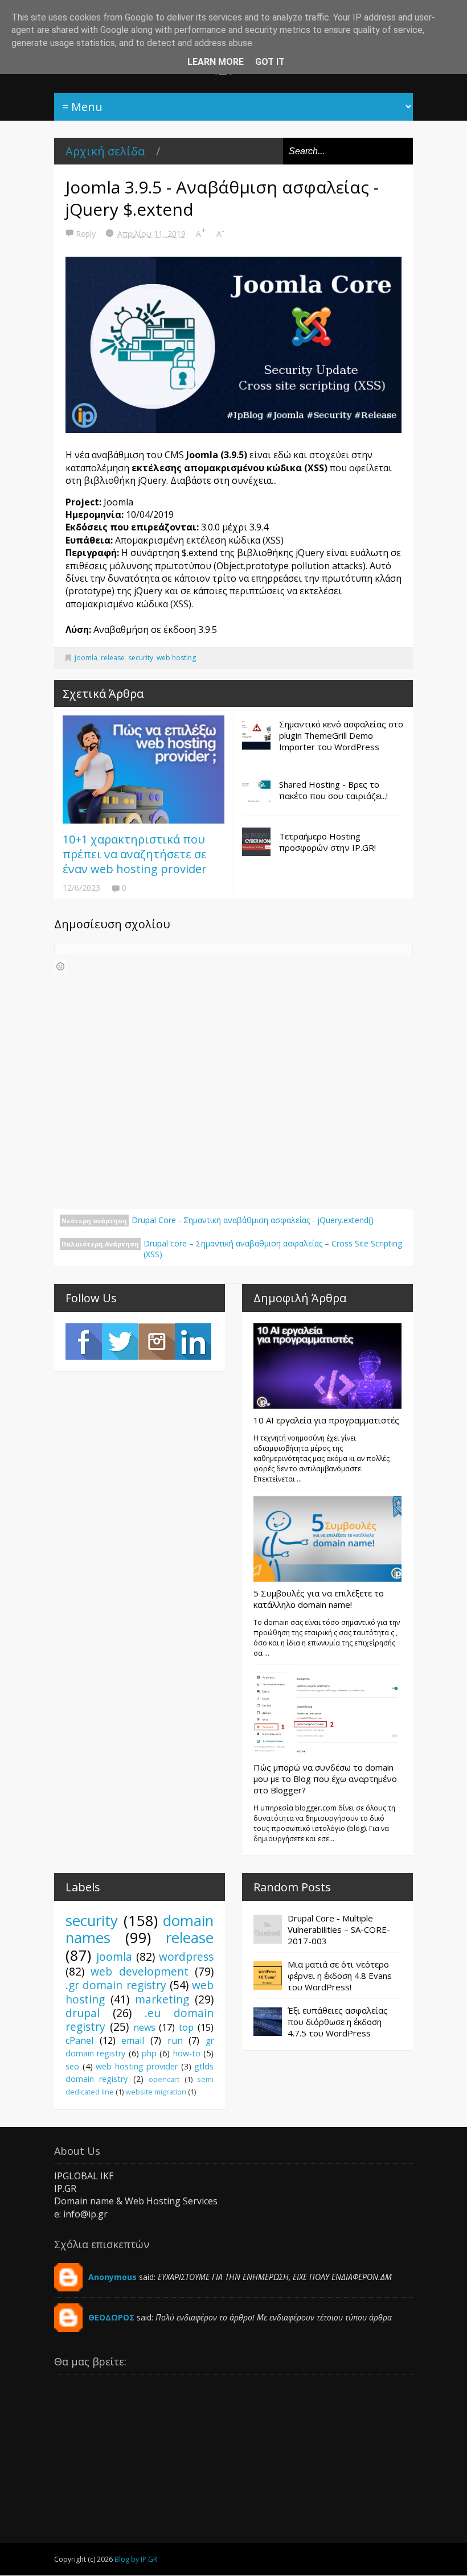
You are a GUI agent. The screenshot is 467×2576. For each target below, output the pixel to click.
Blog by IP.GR (136, 2559)
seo (72, 2066)
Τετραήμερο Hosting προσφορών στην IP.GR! (327, 842)
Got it (270, 62)
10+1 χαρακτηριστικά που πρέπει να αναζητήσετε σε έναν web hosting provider (135, 854)
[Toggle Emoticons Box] (60, 966)
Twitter (120, 1342)
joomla (86, 658)
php (149, 2053)
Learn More (216, 62)
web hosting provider (137, 2066)
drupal (83, 2013)
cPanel (79, 2040)
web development (139, 1971)
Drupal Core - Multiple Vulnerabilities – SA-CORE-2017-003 (339, 1929)
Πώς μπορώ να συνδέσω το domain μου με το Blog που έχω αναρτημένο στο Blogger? (325, 1779)
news (144, 2027)
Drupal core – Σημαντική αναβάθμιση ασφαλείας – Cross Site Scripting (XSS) (273, 1249)
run (175, 2040)
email (133, 2040)
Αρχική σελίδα (105, 151)
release (113, 658)
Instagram (157, 1342)
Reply (87, 234)
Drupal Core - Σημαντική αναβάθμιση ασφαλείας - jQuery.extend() (253, 1220)
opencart (164, 2079)
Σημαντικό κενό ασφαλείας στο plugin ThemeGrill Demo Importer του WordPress (341, 735)
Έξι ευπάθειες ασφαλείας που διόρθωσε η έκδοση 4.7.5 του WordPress (338, 2022)
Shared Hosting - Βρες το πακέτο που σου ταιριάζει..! (333, 790)
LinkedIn (193, 1342)
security (141, 658)
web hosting (176, 658)
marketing (162, 1999)
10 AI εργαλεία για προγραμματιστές (326, 1420)
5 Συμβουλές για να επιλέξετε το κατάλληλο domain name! (319, 1599)
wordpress (186, 1956)
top (186, 2027)
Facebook (84, 1342)
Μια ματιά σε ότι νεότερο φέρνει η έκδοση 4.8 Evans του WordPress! (340, 1976)
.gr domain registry (116, 1985)
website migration (156, 2092)
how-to (187, 2053)
